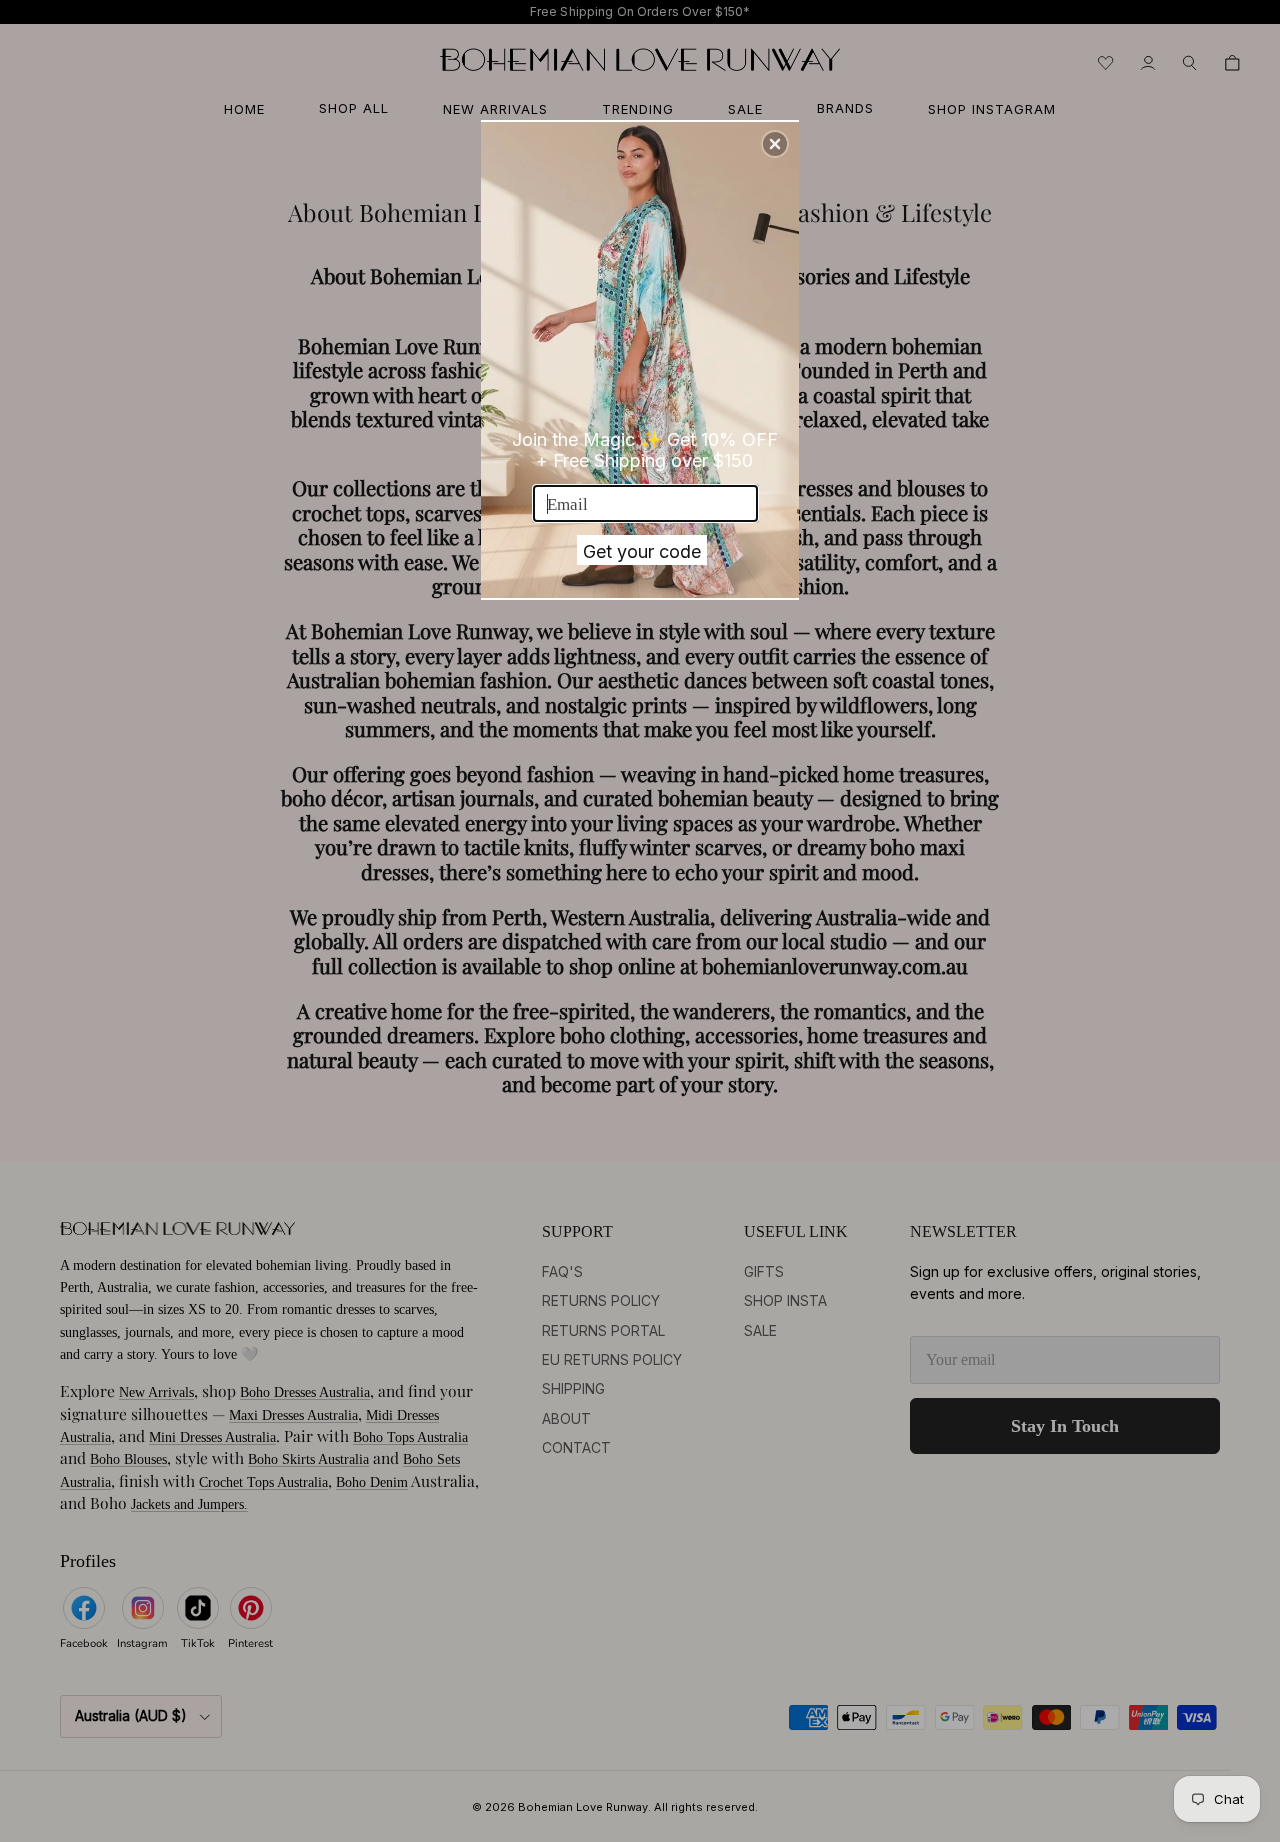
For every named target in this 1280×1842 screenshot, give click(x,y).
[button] (775, 144)
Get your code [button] (642, 551)
